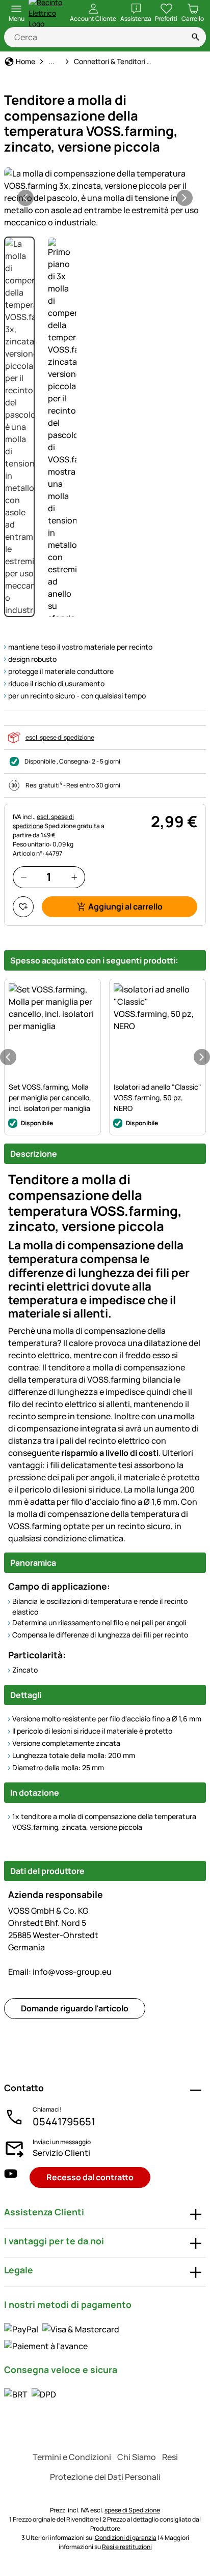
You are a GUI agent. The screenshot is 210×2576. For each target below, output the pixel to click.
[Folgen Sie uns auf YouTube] (11, 2177)
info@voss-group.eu (60, 1972)
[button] (105, 198)
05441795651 (64, 2121)
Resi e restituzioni (127, 2547)
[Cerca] (196, 37)
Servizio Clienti (61, 2153)
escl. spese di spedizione (60, 737)
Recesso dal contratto (90, 2177)
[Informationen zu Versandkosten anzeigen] (30, 2394)
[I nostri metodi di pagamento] (105, 2337)
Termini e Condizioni (72, 2457)
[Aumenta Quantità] (74, 877)
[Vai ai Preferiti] (23, 907)
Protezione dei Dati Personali (105, 2477)
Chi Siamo (137, 2457)
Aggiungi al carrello (125, 906)
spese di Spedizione (132, 2510)
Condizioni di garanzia (126, 2538)
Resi (170, 2457)
